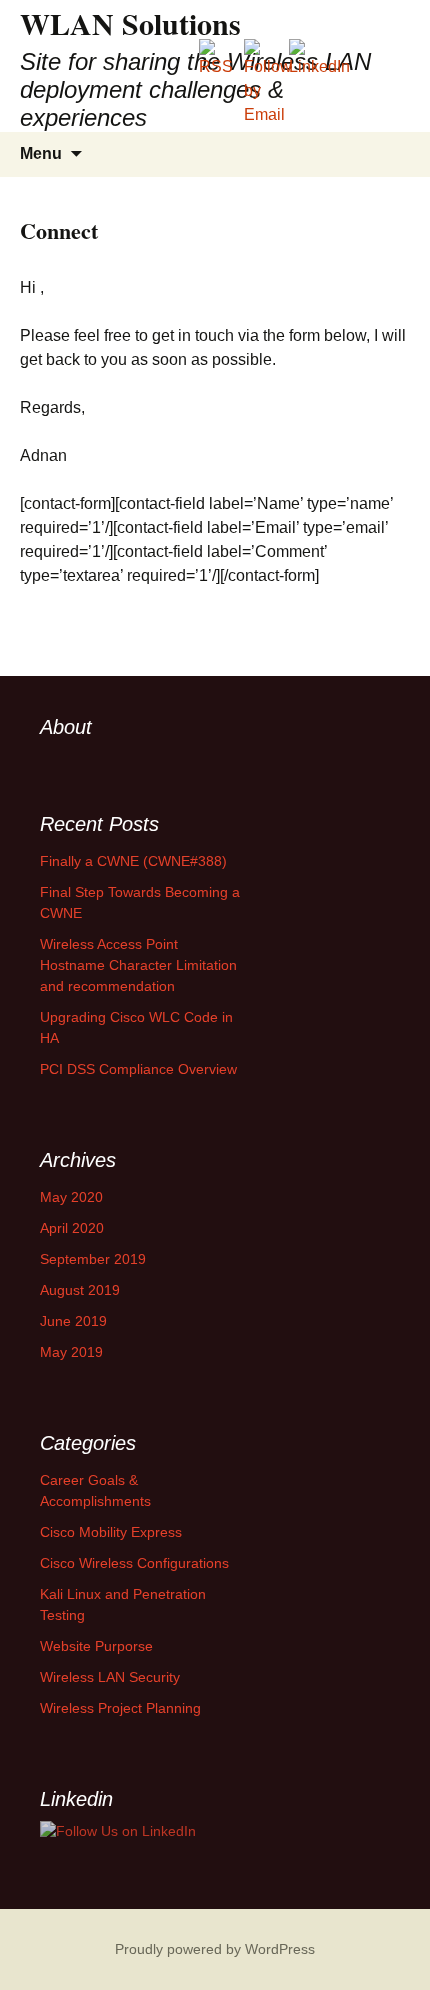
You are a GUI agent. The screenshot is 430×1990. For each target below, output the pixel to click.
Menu (41, 153)
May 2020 (71, 1197)
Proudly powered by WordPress (215, 1949)
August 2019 (80, 1290)
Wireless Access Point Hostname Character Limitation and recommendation (138, 965)
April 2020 (72, 1228)
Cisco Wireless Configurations (134, 1563)
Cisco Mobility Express (111, 1532)
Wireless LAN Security (110, 1677)
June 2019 (73, 1321)
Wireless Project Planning (120, 1708)
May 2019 (71, 1352)
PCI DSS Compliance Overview (138, 1069)
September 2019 (93, 1259)
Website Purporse (96, 1646)
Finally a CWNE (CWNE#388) (133, 861)
